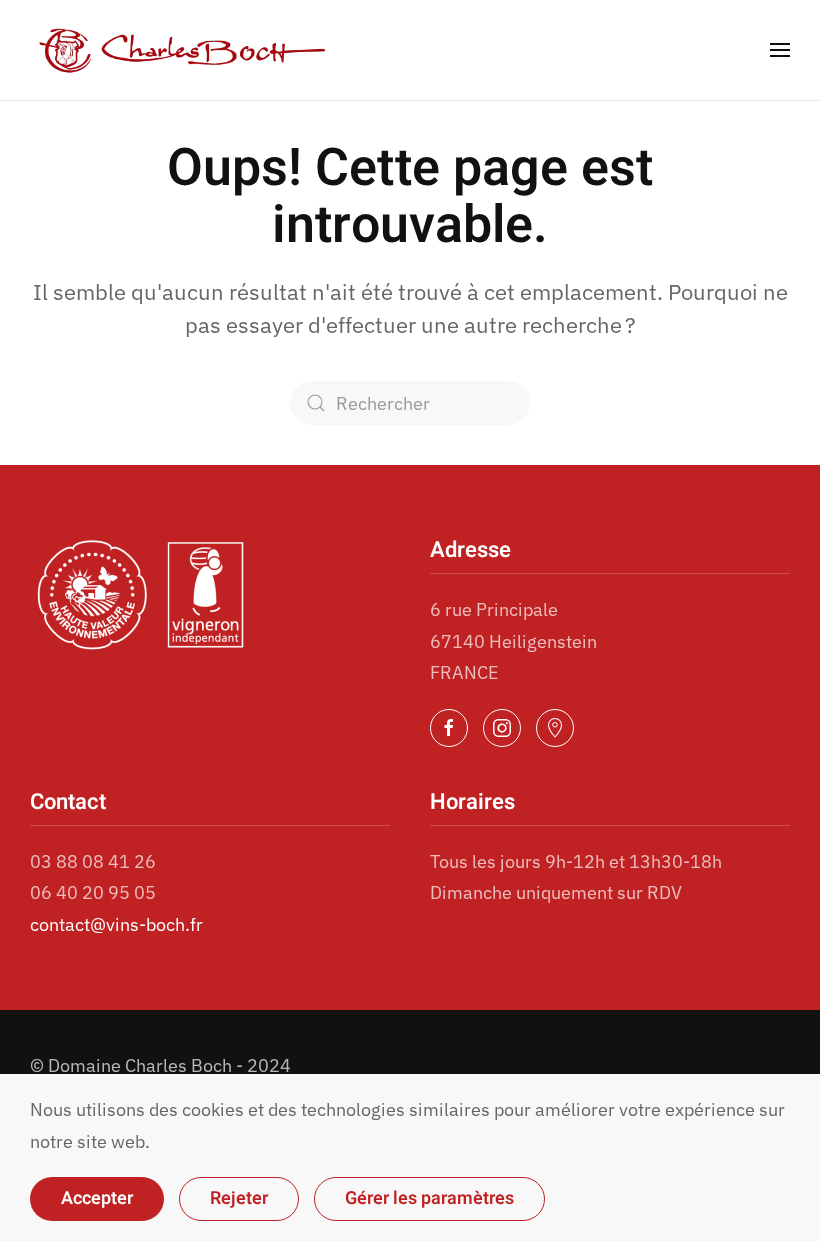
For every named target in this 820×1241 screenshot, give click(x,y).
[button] (780, 50)
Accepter (97, 1198)
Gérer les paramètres (429, 1198)
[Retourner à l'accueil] (182, 50)
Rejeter (239, 1198)
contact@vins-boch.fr (116, 924)
